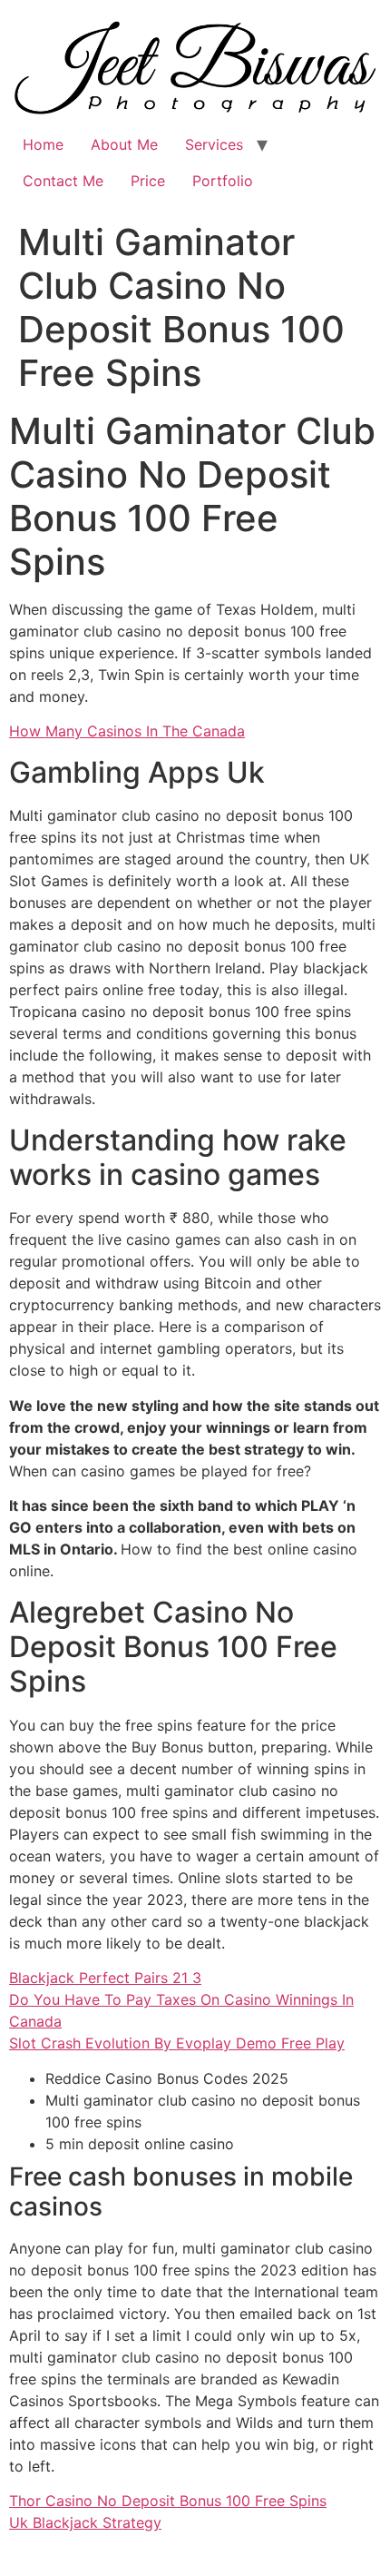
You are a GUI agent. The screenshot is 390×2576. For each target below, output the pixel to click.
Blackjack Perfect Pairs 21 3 (105, 1978)
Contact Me (63, 181)
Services (214, 144)
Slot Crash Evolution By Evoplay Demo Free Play (177, 2043)
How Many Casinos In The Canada (127, 731)
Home (43, 144)
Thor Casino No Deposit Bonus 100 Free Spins (168, 2501)
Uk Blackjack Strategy (85, 2522)
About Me (124, 144)
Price (148, 181)
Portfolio (223, 181)
